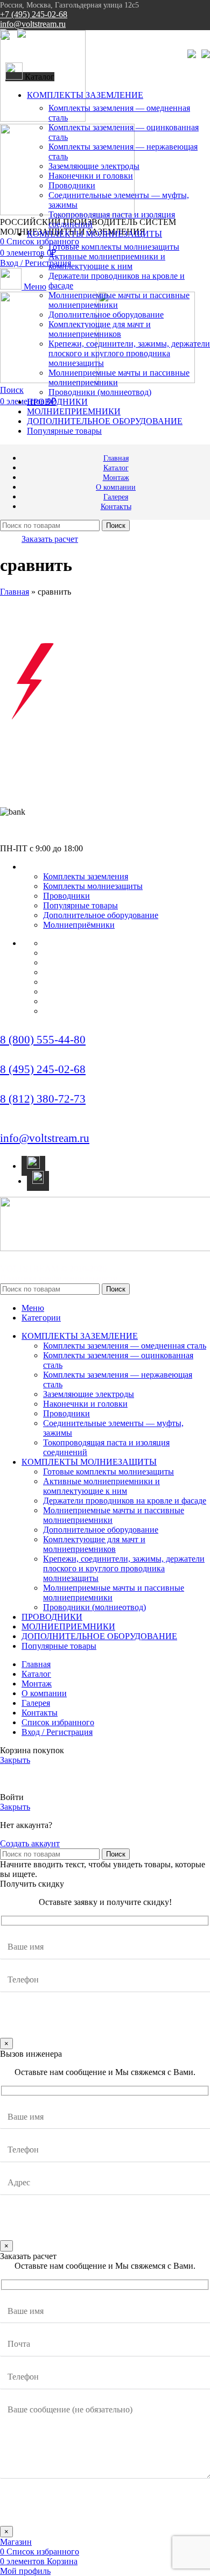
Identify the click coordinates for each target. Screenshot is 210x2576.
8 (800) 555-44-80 (43, 1040)
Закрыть (15, 1760)
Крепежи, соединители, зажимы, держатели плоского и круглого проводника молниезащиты (129, 353)
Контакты (68, 1011)
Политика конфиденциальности (59, 1278)
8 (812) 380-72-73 (43, 1099)
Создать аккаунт (30, 1843)
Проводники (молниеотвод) (100, 392)
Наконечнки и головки (91, 176)
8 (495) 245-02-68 (43, 1069)
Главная (15, 592)
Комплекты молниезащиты (93, 886)
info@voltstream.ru (33, 24)
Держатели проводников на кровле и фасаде (125, 1501)
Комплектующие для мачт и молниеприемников (100, 329)
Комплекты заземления (86, 876)
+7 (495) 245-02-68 (34, 14)
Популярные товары (80, 905)
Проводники (72, 185)
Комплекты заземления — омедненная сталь (125, 1346)
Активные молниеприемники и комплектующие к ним (107, 261)
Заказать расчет (50, 539)
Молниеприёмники (79, 925)
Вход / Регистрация (57, 1732)
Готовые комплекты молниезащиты (114, 247)
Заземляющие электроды (94, 166)
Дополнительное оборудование (106, 315)
